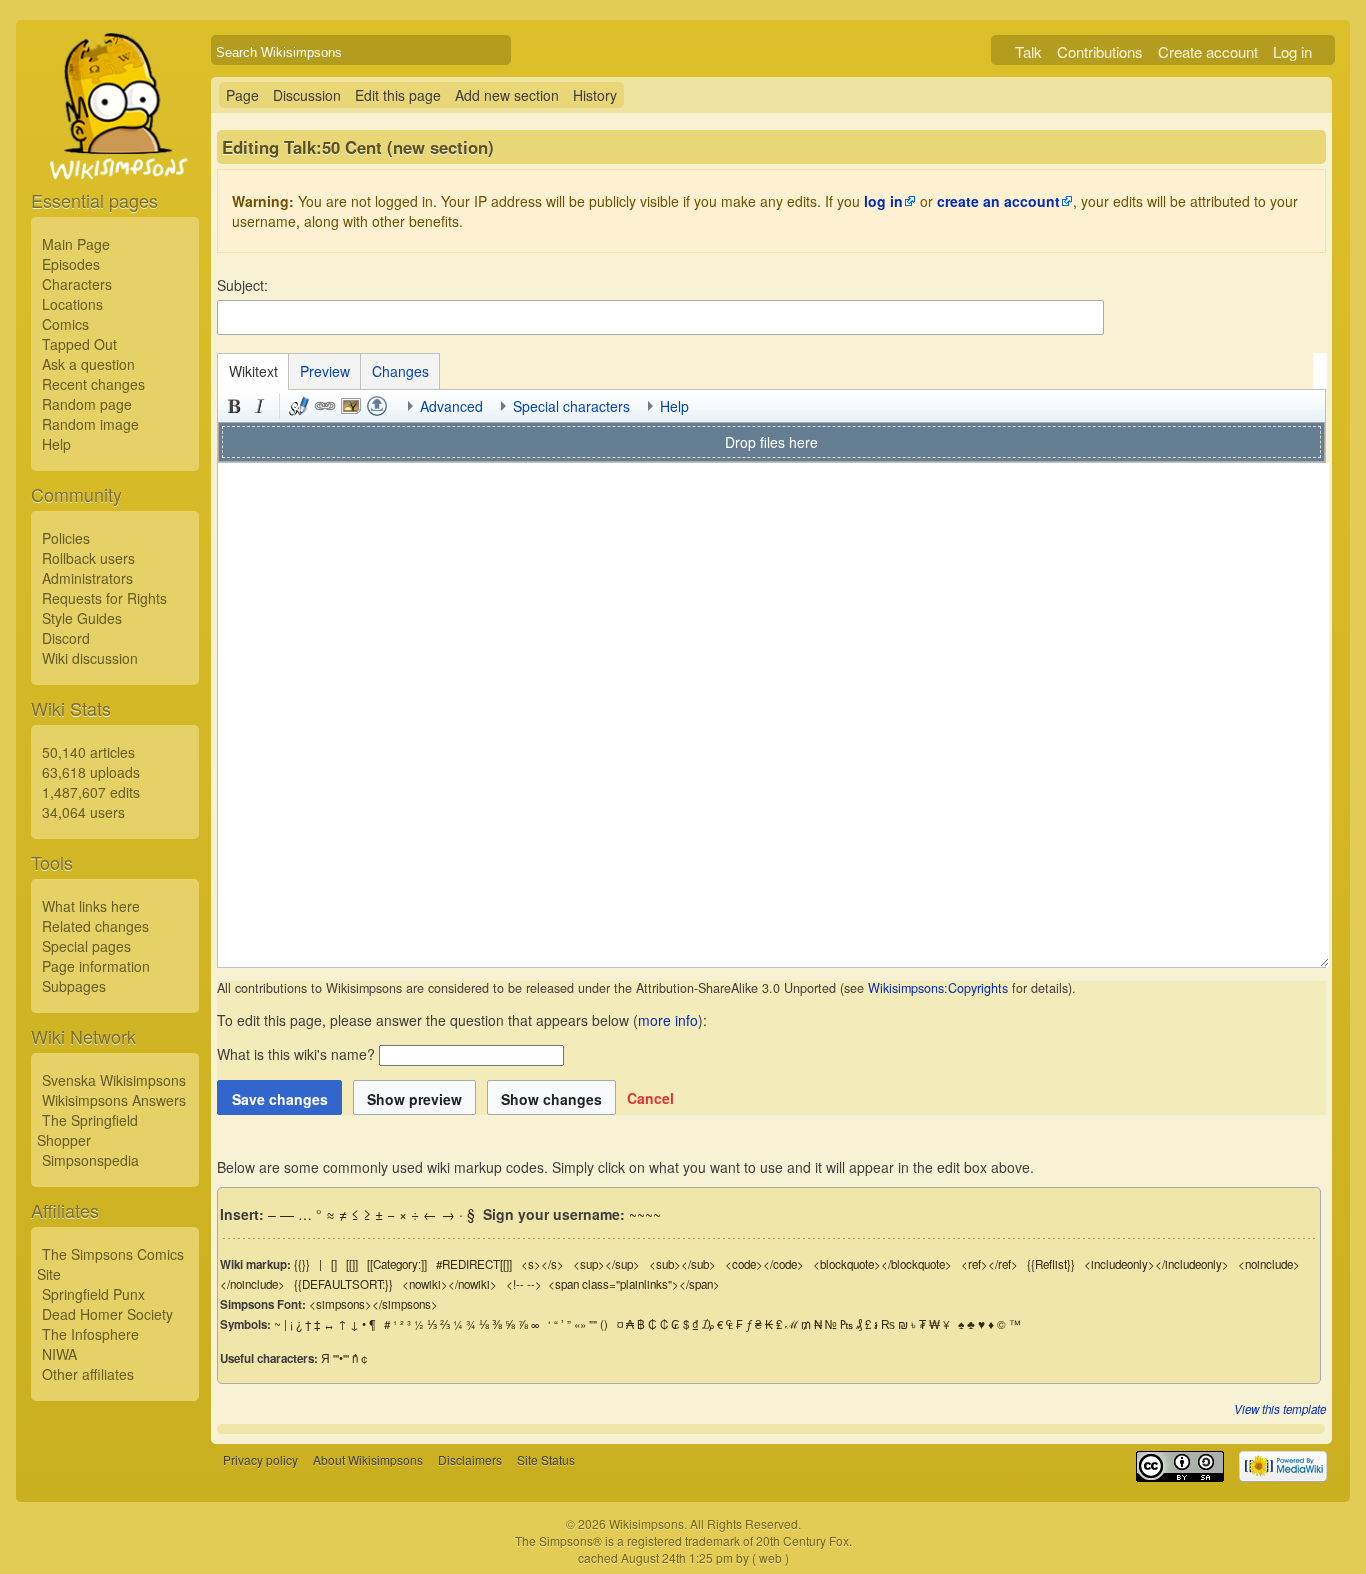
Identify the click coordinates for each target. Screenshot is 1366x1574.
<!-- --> (524, 1284)
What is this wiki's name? (296, 1054)
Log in (1292, 51)
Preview (325, 371)
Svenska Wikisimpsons (114, 1080)
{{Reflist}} (1051, 1264)
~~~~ (645, 1214)
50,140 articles (88, 752)
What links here (91, 906)
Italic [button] (260, 406)
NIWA (59, 1354)
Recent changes (93, 384)
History (595, 95)
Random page (87, 404)
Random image (90, 424)
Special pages (86, 946)
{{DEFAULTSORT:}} (343, 1284)
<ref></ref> (989, 1264)
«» (580, 1324)
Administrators (87, 578)
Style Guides (82, 618)
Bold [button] (234, 406)
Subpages (74, 986)
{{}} (302, 1264)
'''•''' (341, 1358)
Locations (72, 304)
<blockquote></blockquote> (882, 1264)
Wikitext (253, 371)
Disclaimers (470, 1459)
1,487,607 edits (91, 792)
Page (242, 95)
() (604, 1324)
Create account (1208, 51)
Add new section (507, 95)
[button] (650, 1098)
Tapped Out (79, 344)
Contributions (1100, 51)
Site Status (546, 1459)
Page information (96, 966)
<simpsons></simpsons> (373, 1304)
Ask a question (88, 364)
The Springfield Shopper (87, 1130)
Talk (1028, 51)
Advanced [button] (451, 406)
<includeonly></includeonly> (1156, 1264)
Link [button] (325, 406)
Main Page (76, 244)
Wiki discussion (90, 658)
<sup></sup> (606, 1264)
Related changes (95, 926)
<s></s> (542, 1264)
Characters (77, 284)
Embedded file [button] (351, 406)
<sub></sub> (682, 1264)
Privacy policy (260, 1459)
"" (593, 1324)
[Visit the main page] (115, 152)
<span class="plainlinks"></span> (634, 1284)
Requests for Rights (104, 598)
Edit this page (398, 95)
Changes (400, 371)
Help (56, 444)
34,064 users (83, 812)
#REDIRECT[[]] (474, 1264)
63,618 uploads (91, 772)
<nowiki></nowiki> (449, 1284)
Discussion (307, 95)
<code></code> (764, 1264)
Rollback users (88, 558)
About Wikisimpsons (368, 1459)
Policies (66, 538)
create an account (998, 201)
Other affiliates (88, 1374)
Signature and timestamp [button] (299, 406)
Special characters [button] (571, 406)
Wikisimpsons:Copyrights (938, 988)
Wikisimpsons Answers (114, 1100)
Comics (65, 324)
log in (883, 201)
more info (668, 1020)
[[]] (352, 1264)
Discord (66, 638)
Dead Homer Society (107, 1314)
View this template (1280, 1409)
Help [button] (674, 406)
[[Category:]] (397, 1264)
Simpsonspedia (90, 1160)
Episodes (71, 264)
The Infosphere (90, 1334)
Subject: (242, 285)
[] (334, 1264)
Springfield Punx (93, 1294)
